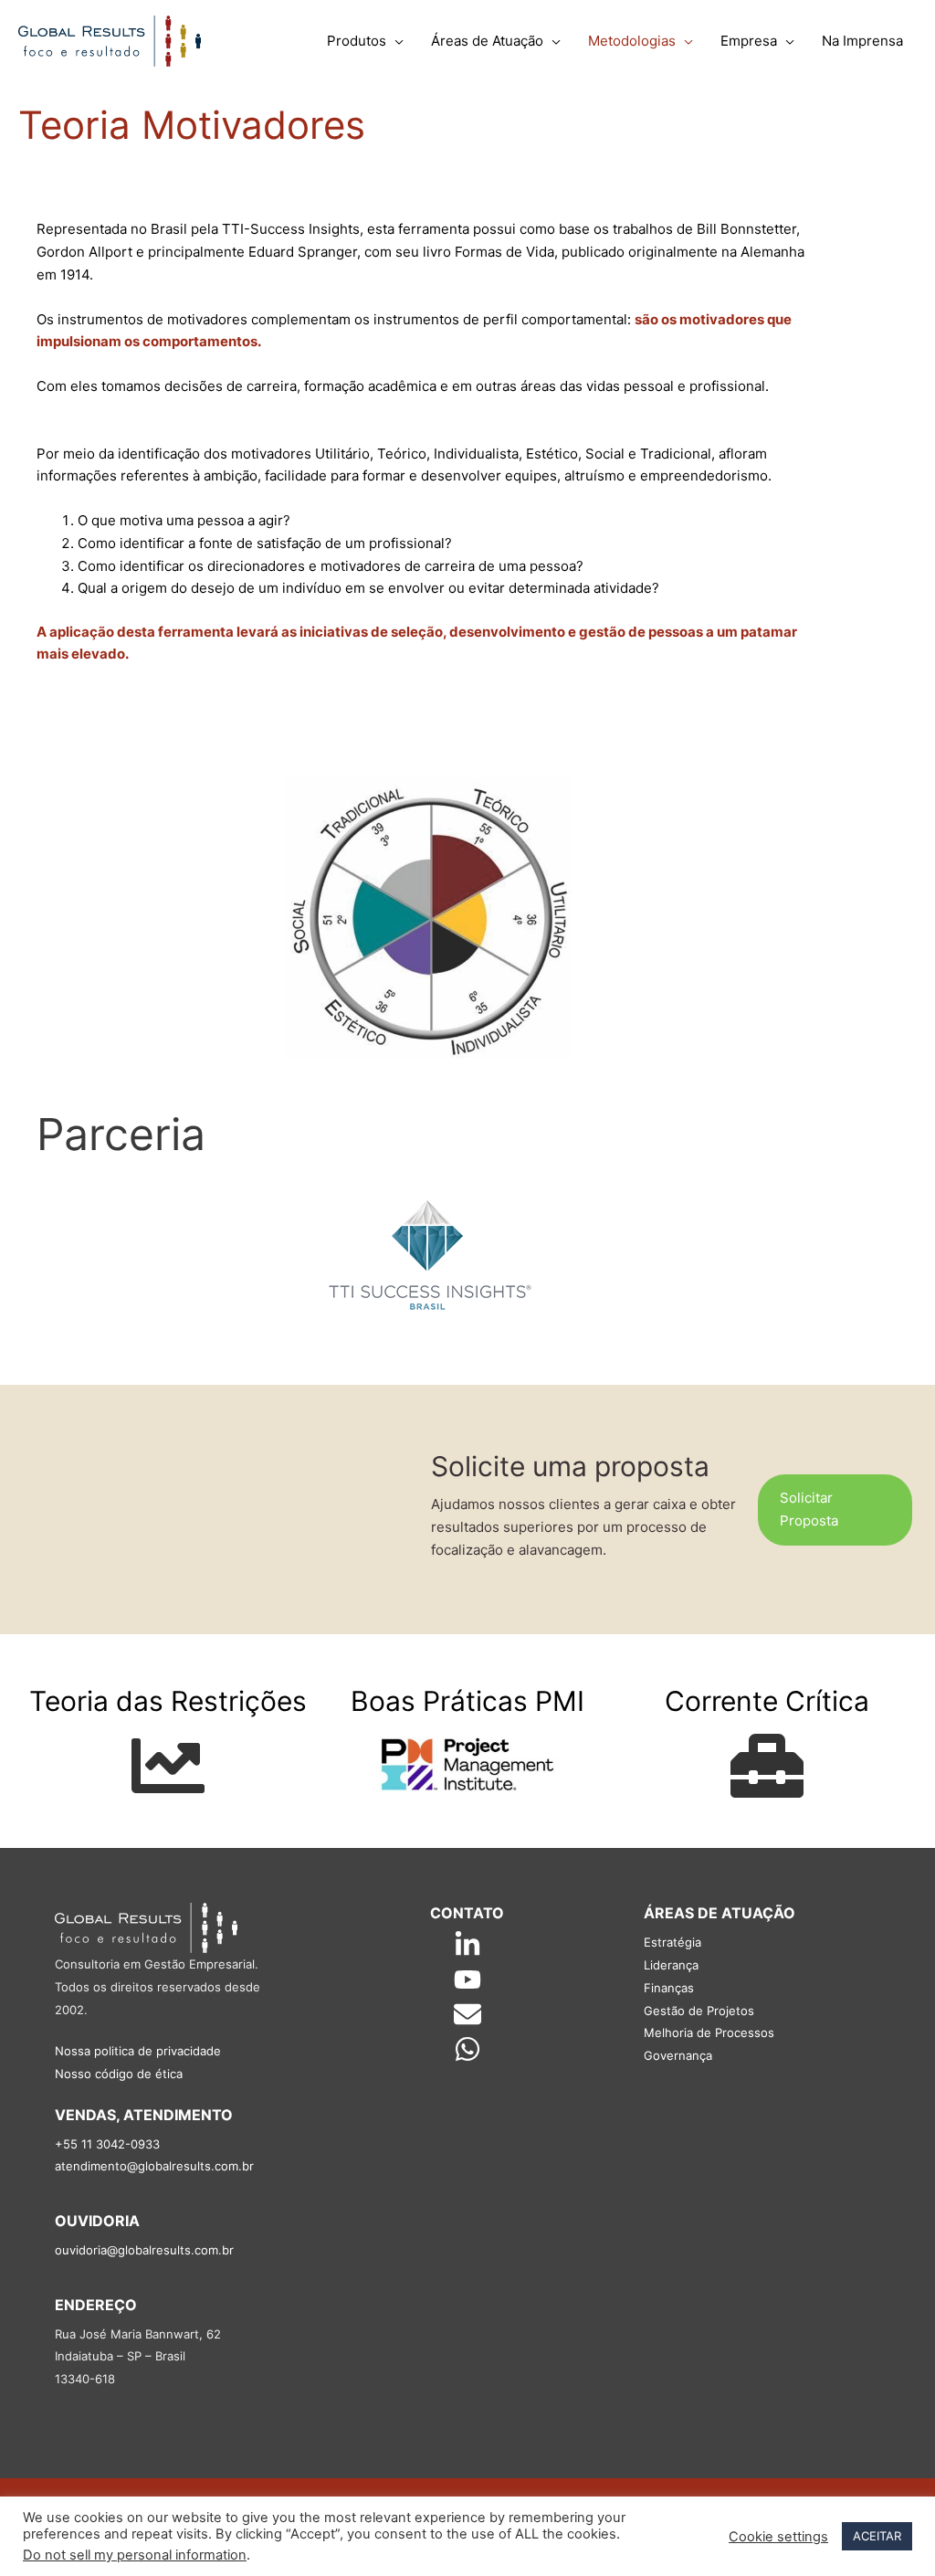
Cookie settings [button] (778, 2537)
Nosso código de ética (119, 2074)
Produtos (357, 41)
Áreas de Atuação (487, 41)
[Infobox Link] (168, 1752)
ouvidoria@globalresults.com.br (144, 2250)
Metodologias (632, 41)
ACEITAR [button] (877, 2536)
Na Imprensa (862, 41)
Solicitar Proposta (809, 1509)
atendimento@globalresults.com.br (154, 2166)
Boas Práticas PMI (467, 1701)
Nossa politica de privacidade (138, 2051)
